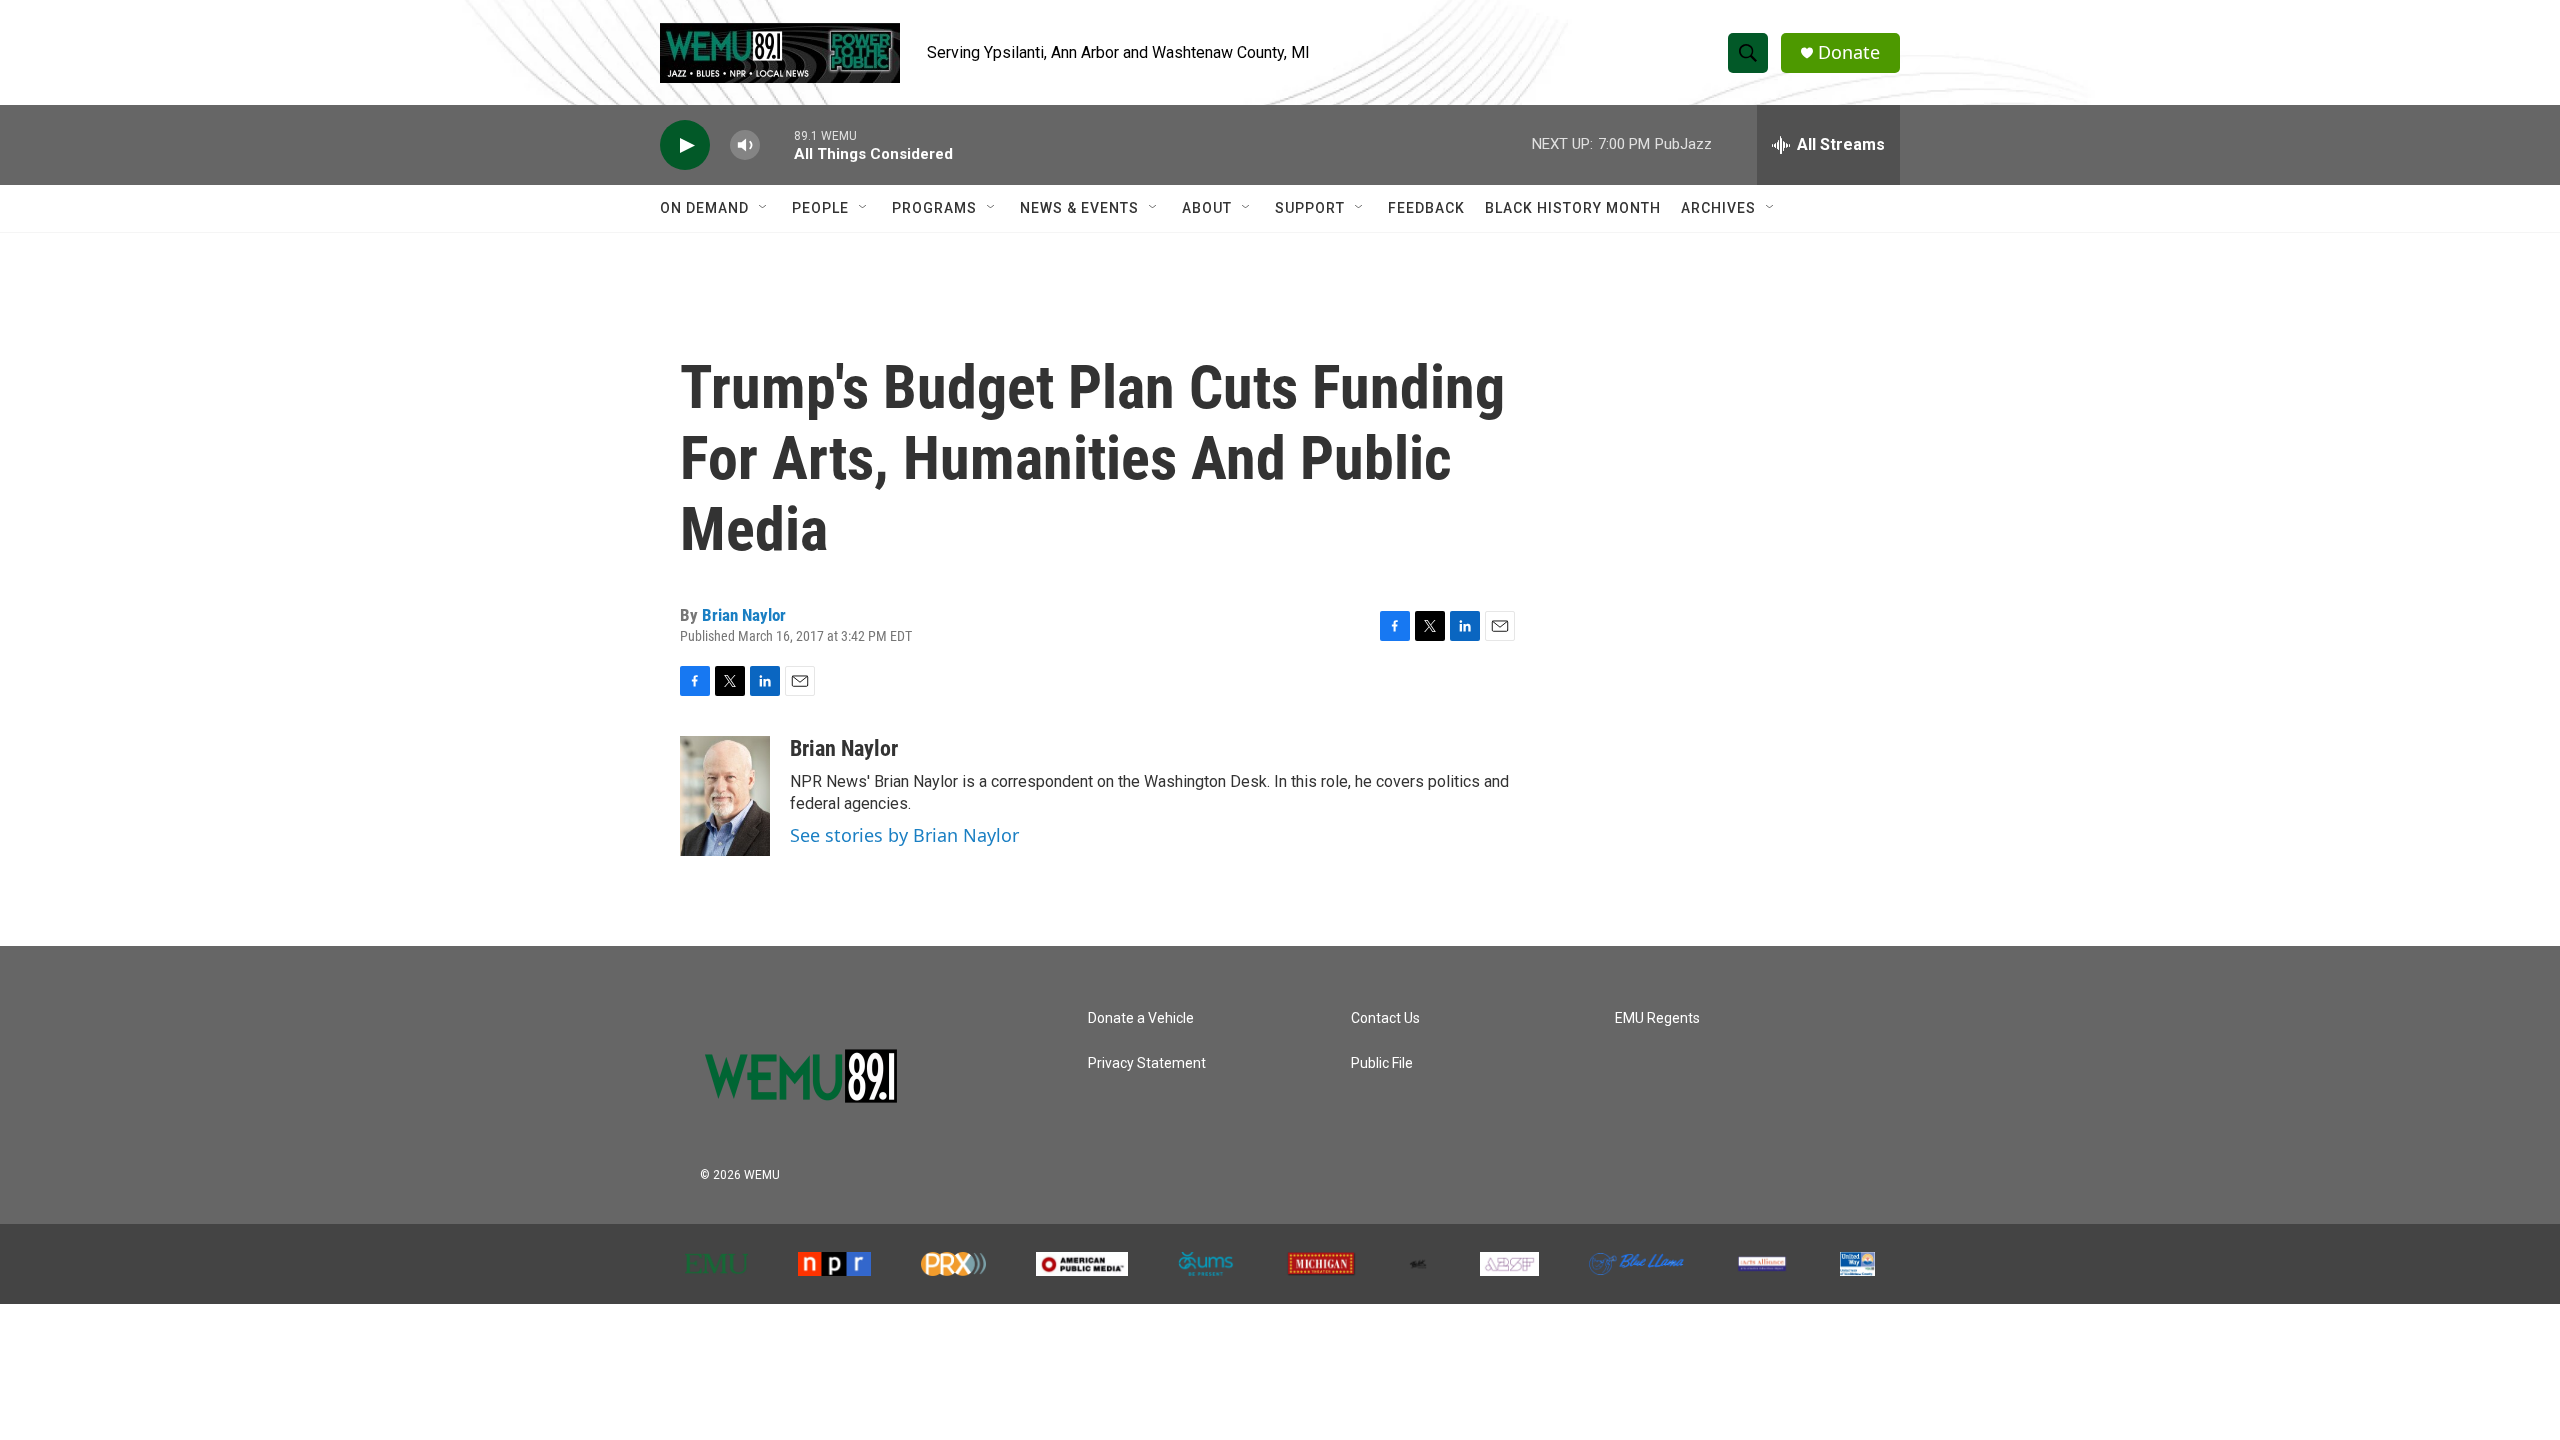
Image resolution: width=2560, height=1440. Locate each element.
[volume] (745, 145)
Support (1310, 208)
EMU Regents (1657, 1018)
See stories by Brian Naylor (904, 835)
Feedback (1426, 208)
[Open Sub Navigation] (764, 208)
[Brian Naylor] (725, 796)
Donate (1849, 52)
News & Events (1079, 208)
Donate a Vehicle (1141, 1018)
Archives (1718, 208)
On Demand (704, 208)
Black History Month (1573, 208)
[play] (685, 145)
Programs (934, 208)
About (1207, 208)
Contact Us (1385, 1018)
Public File (1382, 1063)
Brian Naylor (744, 615)
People (820, 208)
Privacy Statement (1147, 1063)
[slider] (777, 144)
